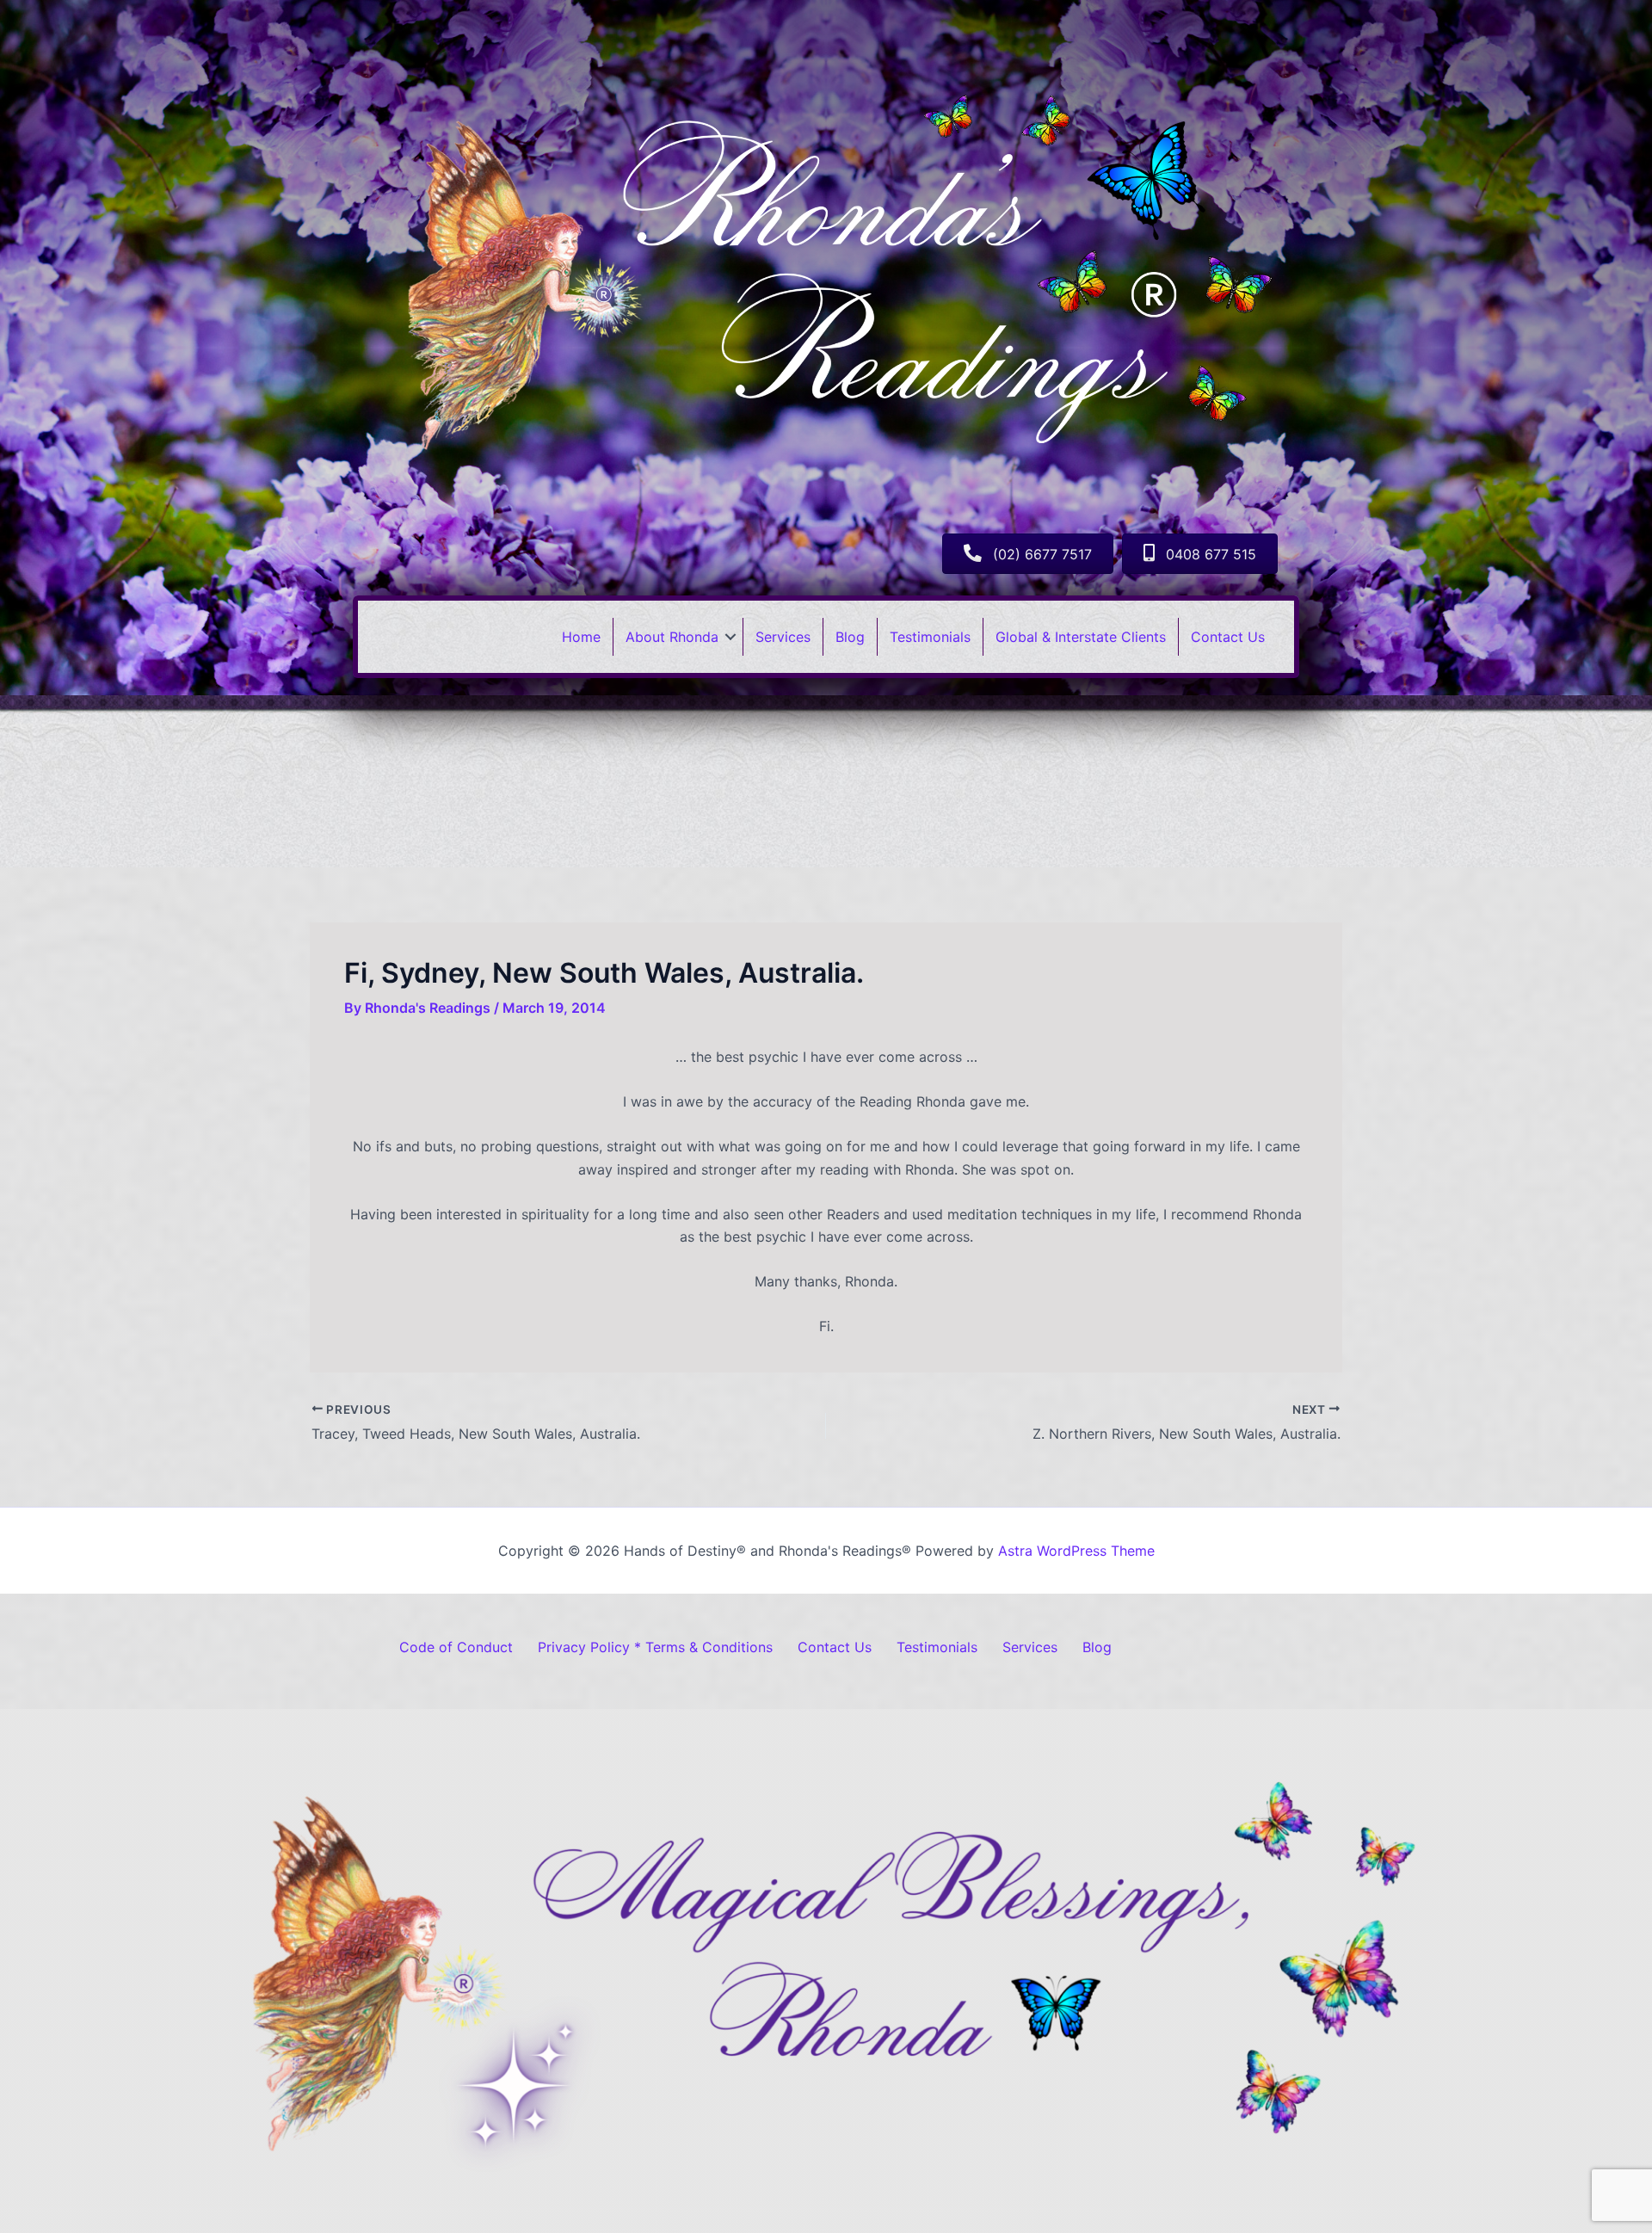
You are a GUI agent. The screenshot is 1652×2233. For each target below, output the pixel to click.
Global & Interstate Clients (1081, 637)
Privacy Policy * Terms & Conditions (655, 1647)
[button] (730, 637)
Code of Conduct (456, 1647)
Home (581, 637)
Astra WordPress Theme (1076, 1551)
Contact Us (1228, 637)
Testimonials (930, 637)
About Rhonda (672, 637)
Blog (850, 637)
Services (783, 637)
